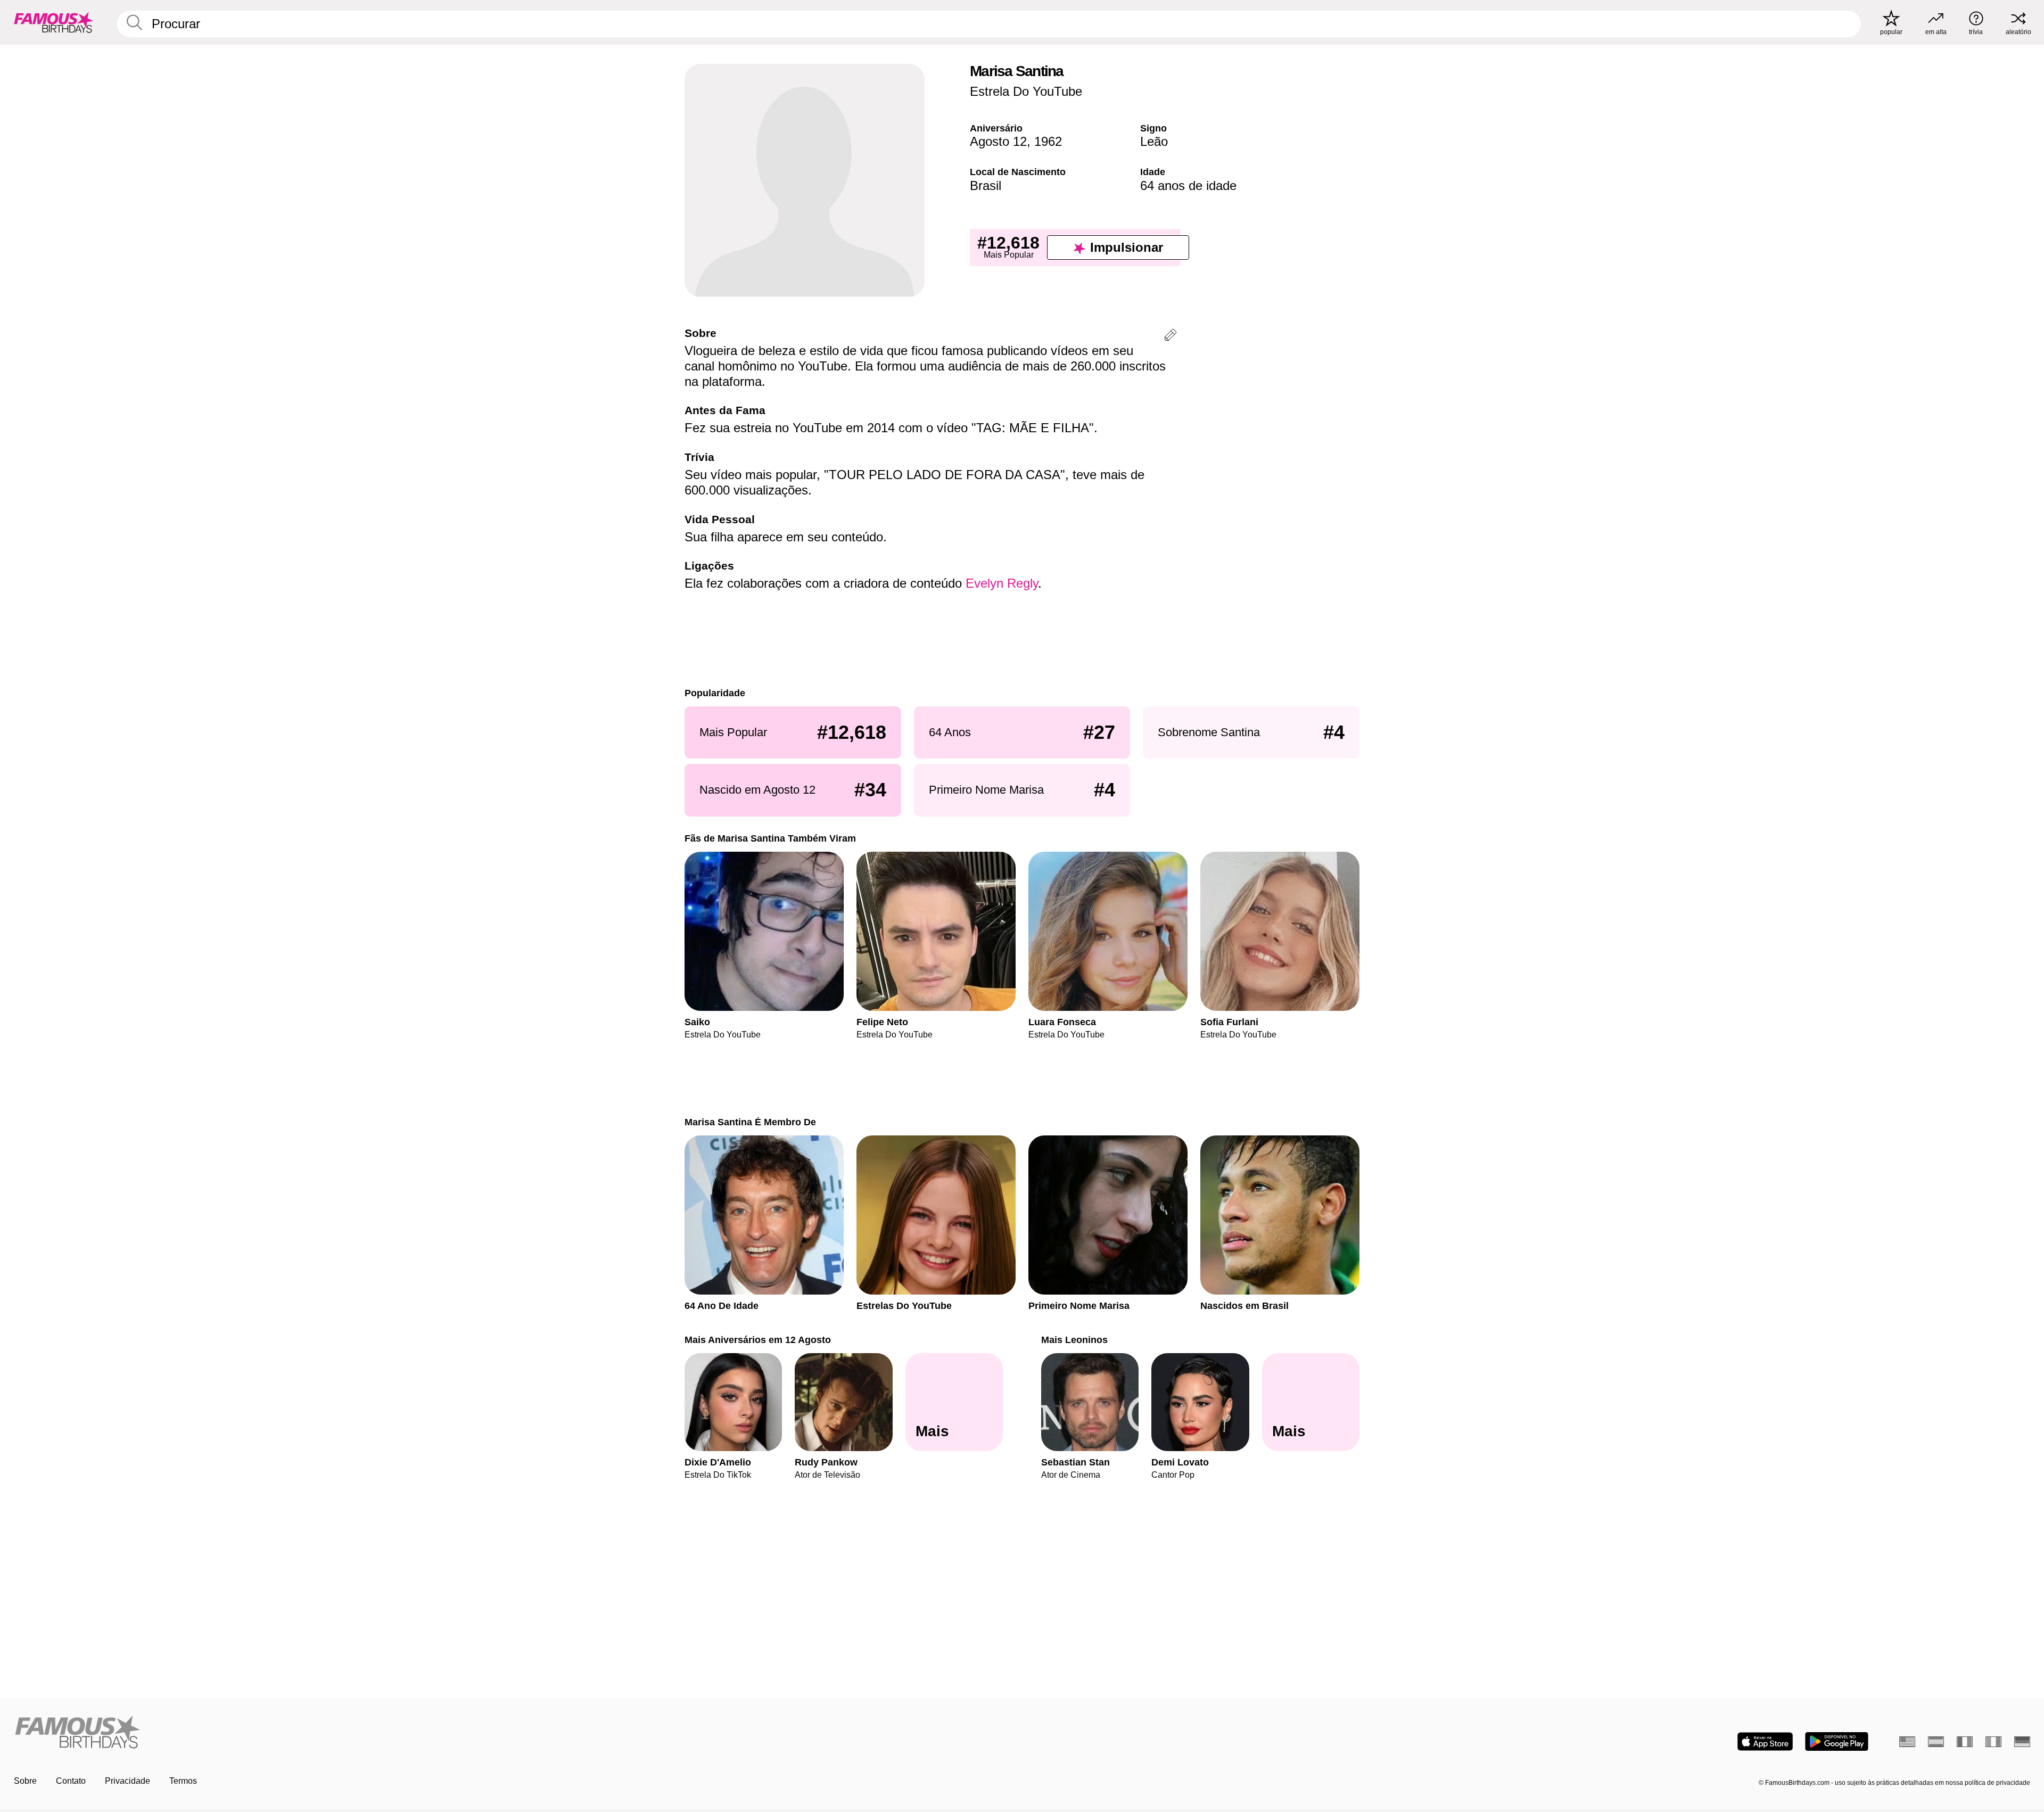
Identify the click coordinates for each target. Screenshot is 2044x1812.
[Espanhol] (1936, 1742)
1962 (1048, 141)
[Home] (515, 1733)
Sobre (25, 1781)
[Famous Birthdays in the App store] (1765, 1741)
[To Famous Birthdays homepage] (54, 22)
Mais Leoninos (1074, 1340)
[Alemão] (2022, 1742)
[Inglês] (1907, 1742)
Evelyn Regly (1002, 583)
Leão (1154, 141)
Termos (183, 1781)
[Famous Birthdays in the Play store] (1837, 1741)
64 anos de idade (1188, 186)
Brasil (986, 186)
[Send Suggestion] (1171, 337)
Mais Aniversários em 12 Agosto (758, 1340)
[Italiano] (1993, 1742)
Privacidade (127, 1781)
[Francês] (1965, 1742)
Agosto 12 (998, 141)
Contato (71, 1781)
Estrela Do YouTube (1026, 91)
